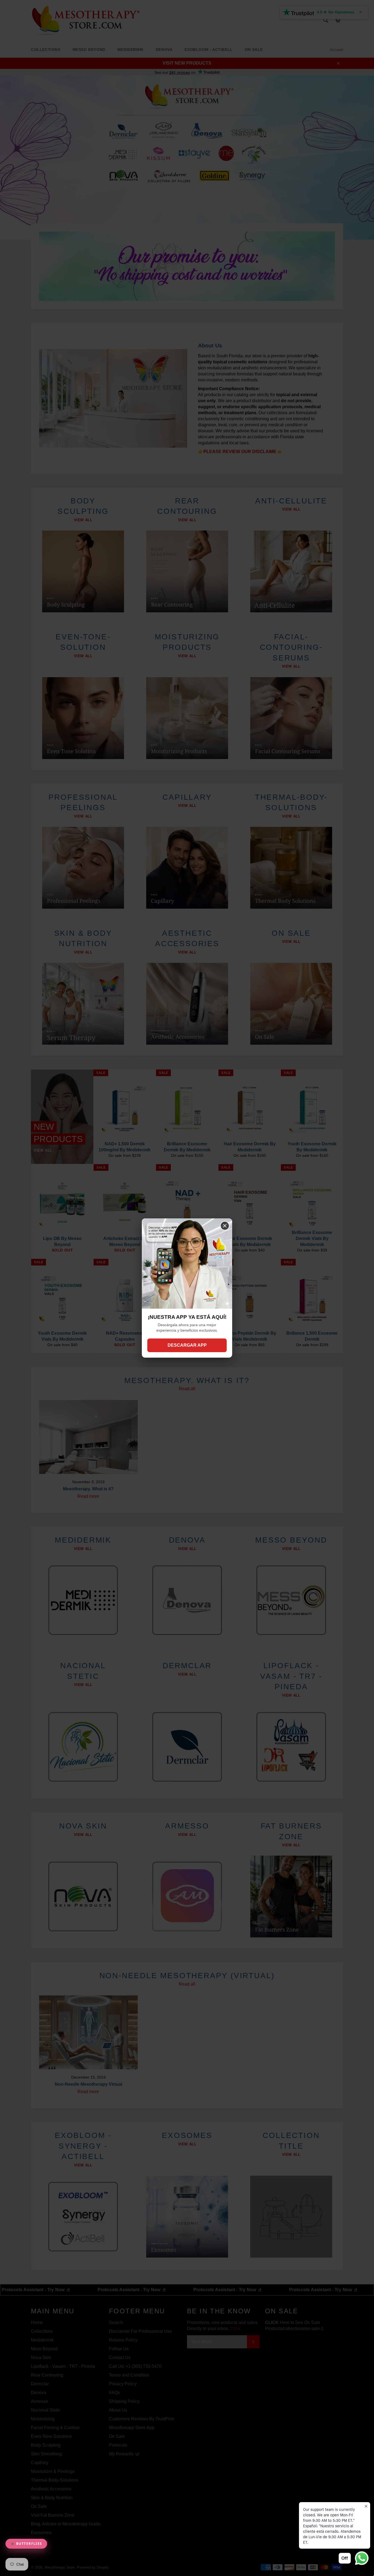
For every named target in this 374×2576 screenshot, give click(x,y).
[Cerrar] (225, 1226)
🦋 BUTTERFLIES (26, 2544)
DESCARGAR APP (187, 1345)
